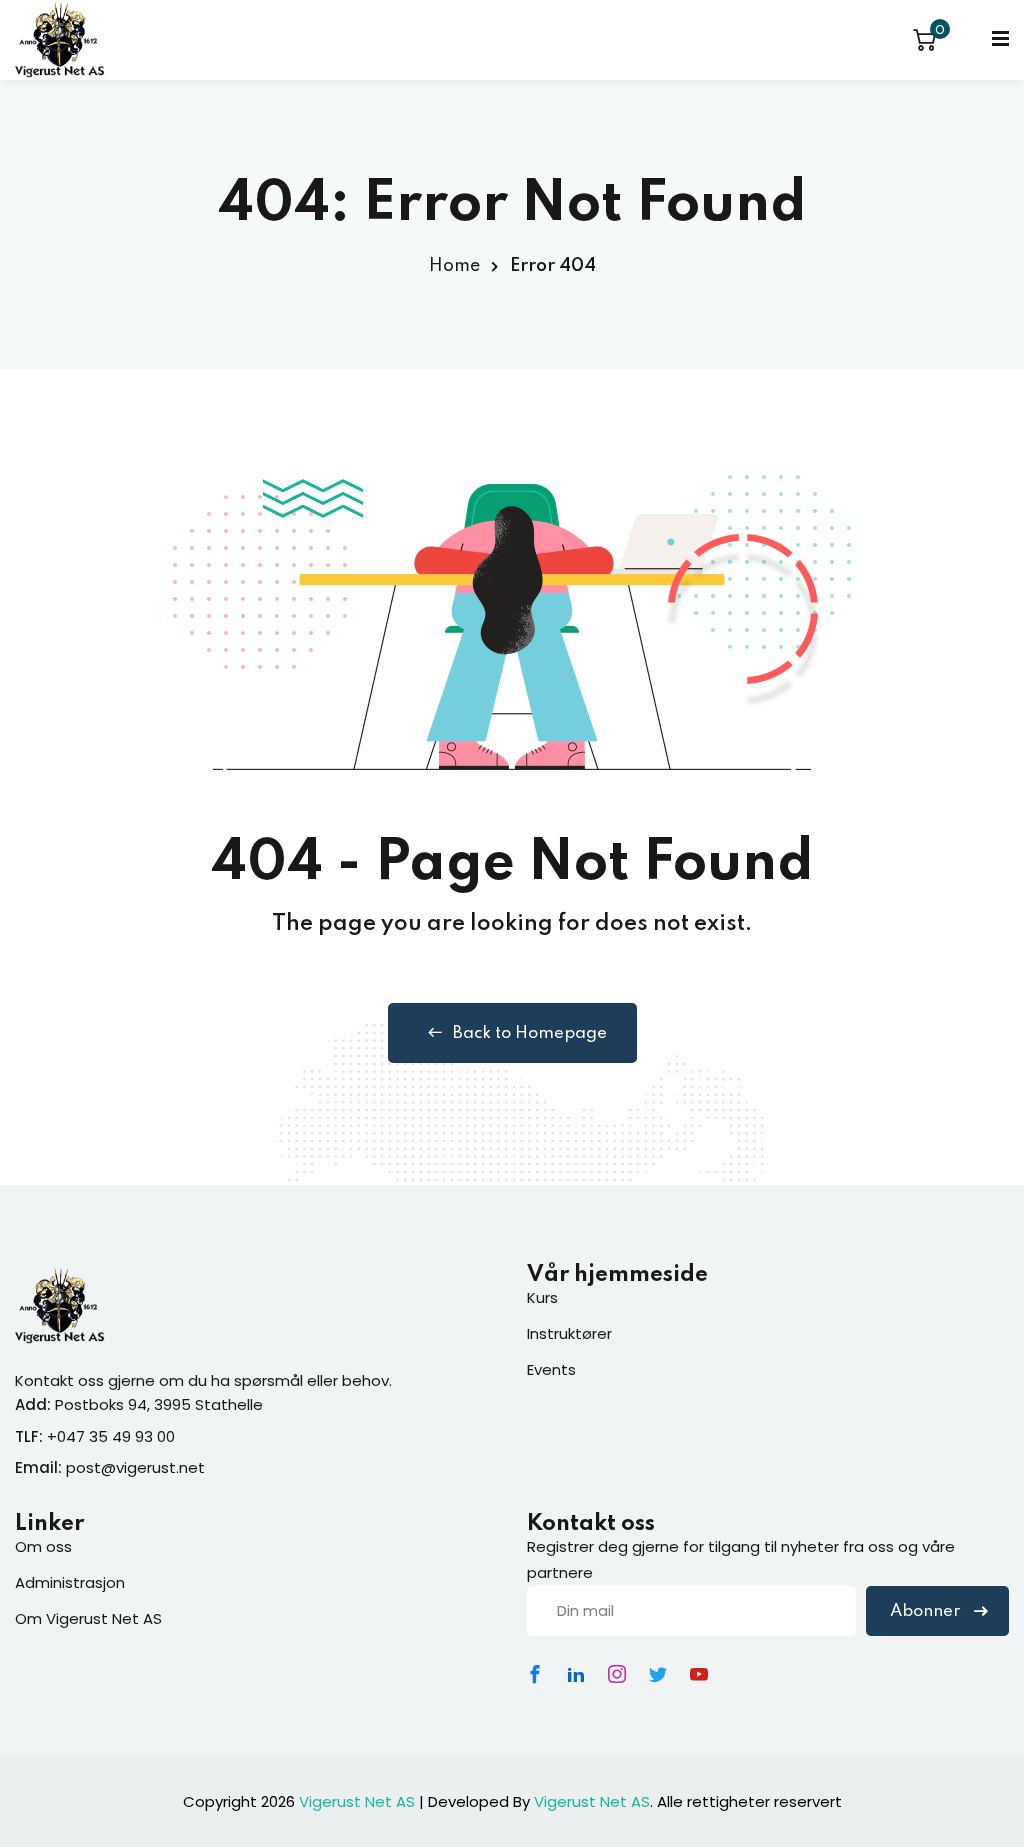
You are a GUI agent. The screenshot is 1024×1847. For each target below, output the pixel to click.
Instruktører (569, 1333)
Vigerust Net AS (357, 1801)
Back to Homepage (530, 1033)
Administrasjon (70, 1582)
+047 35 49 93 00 (111, 1436)
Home (454, 266)
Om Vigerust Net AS (88, 1618)
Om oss (43, 1546)
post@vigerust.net (135, 1467)
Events (551, 1369)
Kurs (542, 1297)
